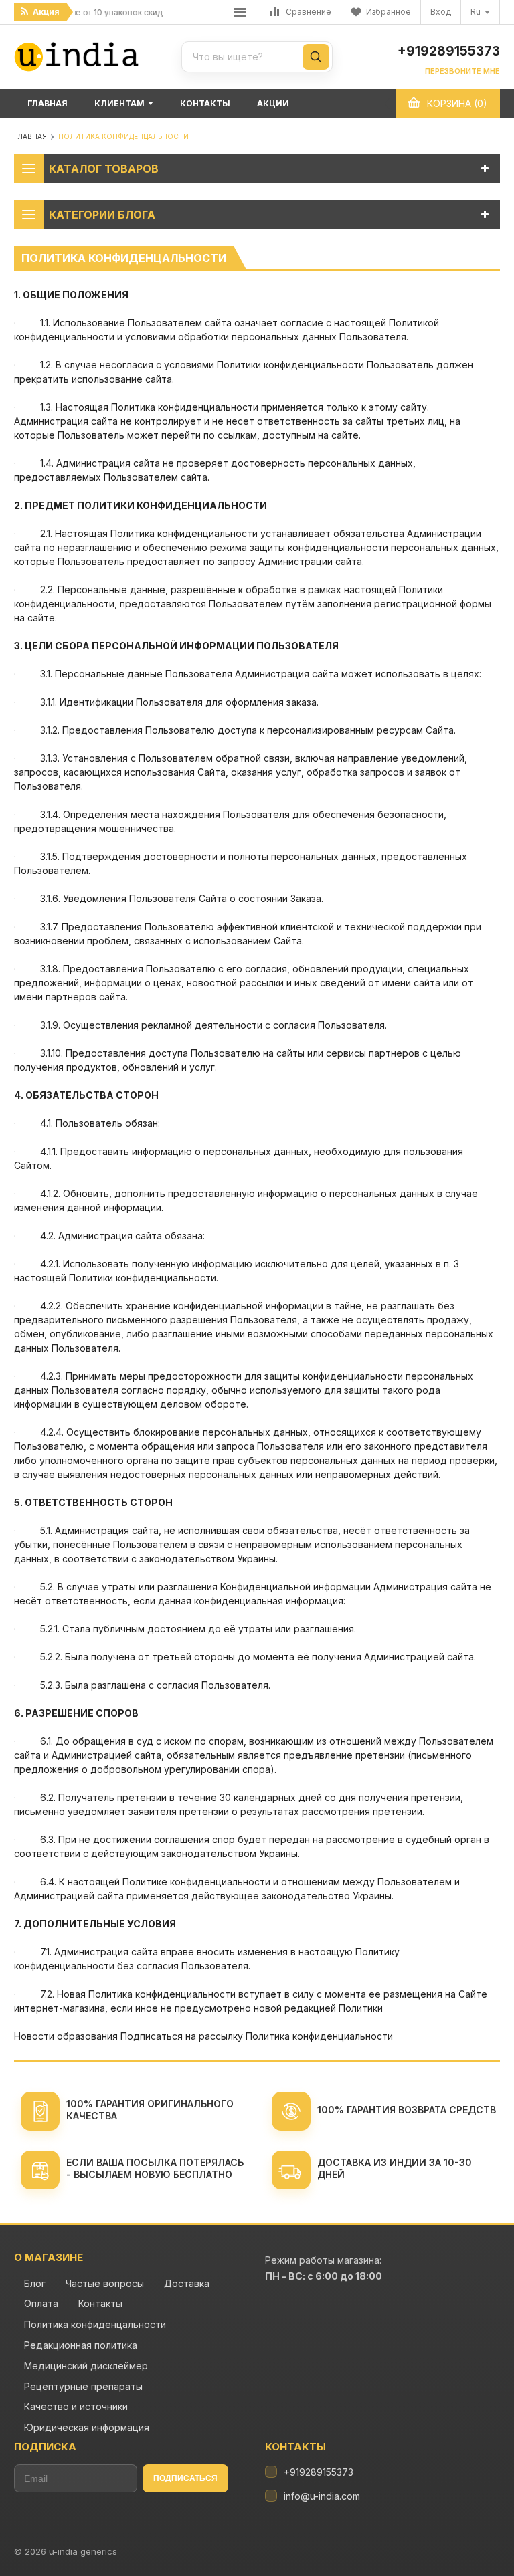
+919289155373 (449, 51)
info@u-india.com (322, 2496)
